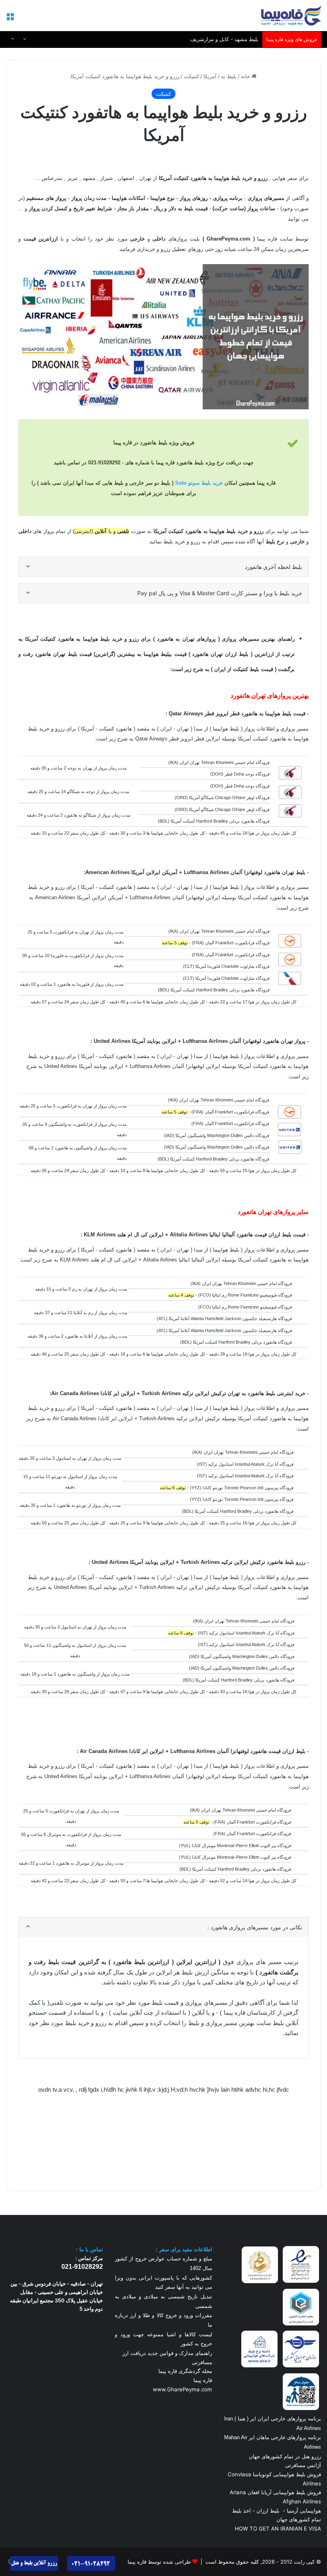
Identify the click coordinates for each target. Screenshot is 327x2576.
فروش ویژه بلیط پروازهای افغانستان (218, 39)
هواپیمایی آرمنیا (304, 2511)
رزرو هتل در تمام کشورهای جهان (285, 2456)
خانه (246, 76)
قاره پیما (203, 2380)
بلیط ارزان (268, 2511)
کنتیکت (191, 76)
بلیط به (229, 76)
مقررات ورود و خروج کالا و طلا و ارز (170, 2315)
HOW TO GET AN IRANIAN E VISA (278, 2529)
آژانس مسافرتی (302, 2465)
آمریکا (210, 76)
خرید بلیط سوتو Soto (199, 483)
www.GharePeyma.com (182, 2389)
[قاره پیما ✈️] (291, 16)
